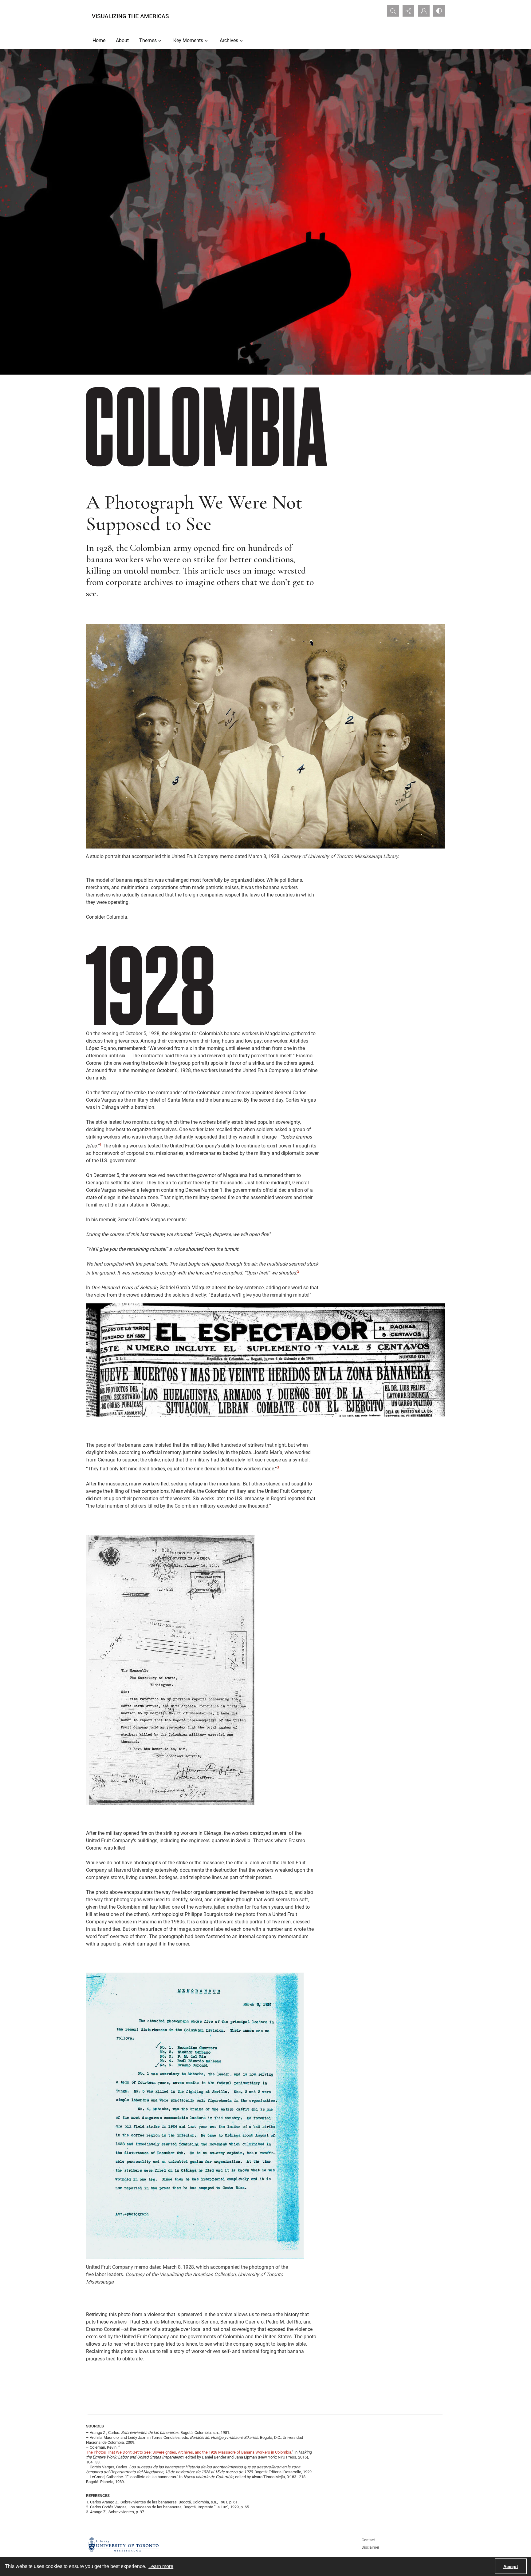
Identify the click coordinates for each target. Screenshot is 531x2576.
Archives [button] (229, 40)
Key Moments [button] (188, 40)
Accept (511, 2566)
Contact (368, 2540)
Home (99, 40)
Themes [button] (148, 40)
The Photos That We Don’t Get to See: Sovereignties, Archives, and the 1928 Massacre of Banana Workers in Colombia (189, 2452)
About (122, 40)
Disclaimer (370, 2547)
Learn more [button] (161, 2566)
